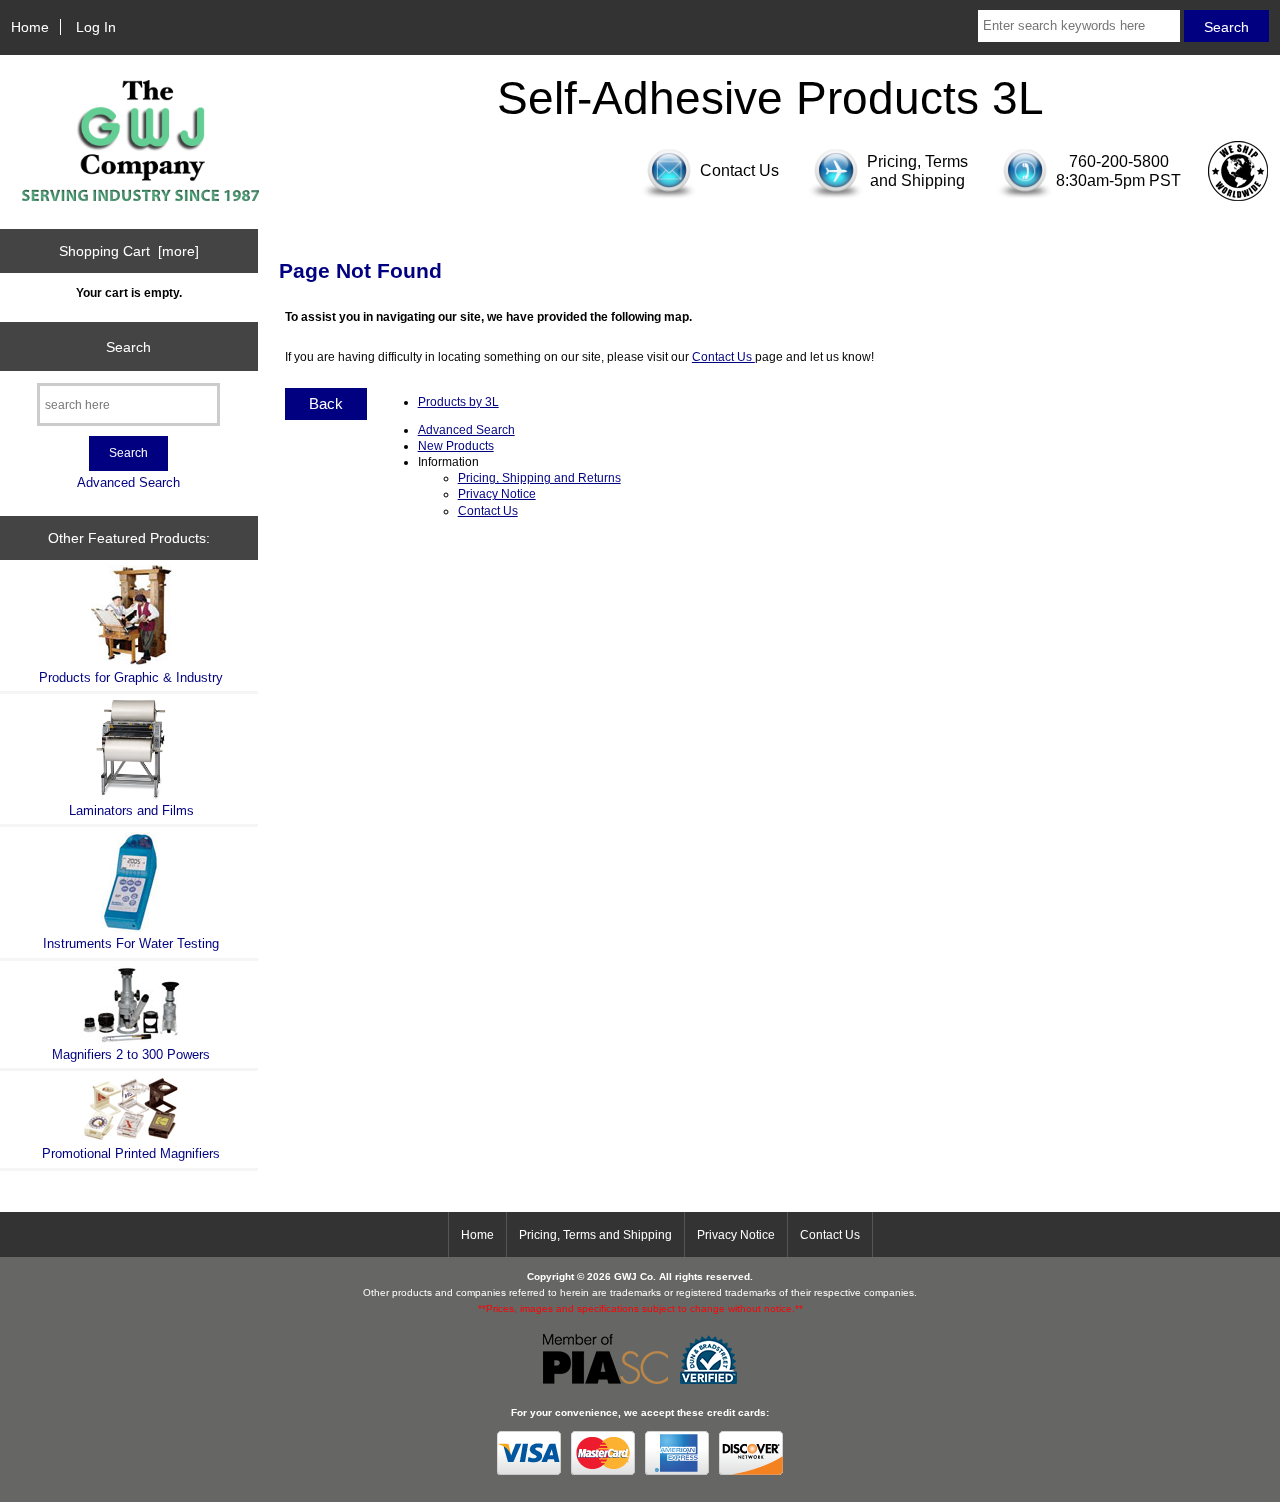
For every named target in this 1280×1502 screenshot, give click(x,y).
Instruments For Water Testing (131, 943)
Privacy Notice (497, 493)
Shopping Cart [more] (129, 251)
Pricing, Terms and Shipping (595, 1235)
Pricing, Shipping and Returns (539, 477)
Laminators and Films (131, 810)
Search (128, 346)
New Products (456, 445)
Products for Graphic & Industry (131, 677)
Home (30, 27)
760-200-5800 (1119, 161)
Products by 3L (458, 401)
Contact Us (723, 356)
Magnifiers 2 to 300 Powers (131, 1054)
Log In (96, 27)
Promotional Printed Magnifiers (131, 1153)
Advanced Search (128, 482)
